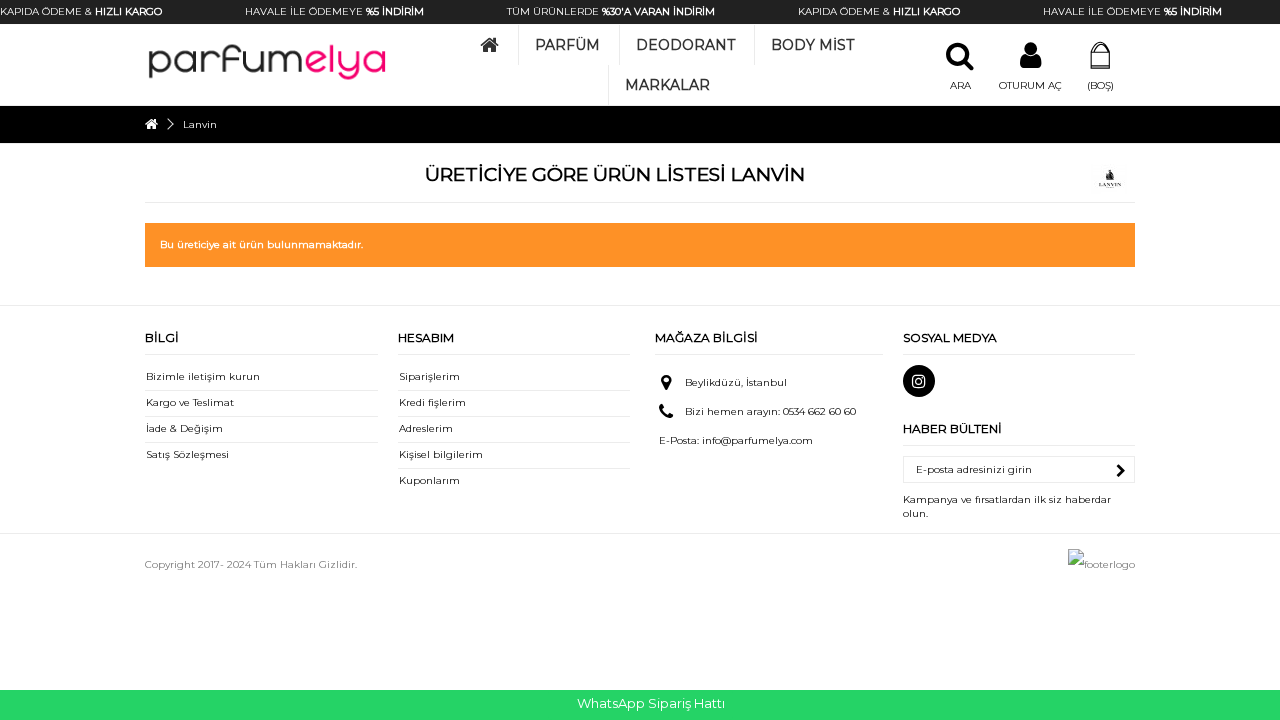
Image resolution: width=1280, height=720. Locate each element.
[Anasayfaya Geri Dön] (151, 124)
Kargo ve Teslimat (190, 402)
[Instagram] (919, 381)
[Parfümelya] (267, 61)
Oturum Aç (1030, 85)
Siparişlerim (429, 376)
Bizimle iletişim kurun (203, 376)
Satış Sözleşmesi (187, 454)
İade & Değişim (184, 428)
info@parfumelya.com (757, 440)
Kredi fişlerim (432, 402)
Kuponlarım (429, 480)
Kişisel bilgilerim (441, 454)
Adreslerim (426, 428)
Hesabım (426, 337)
